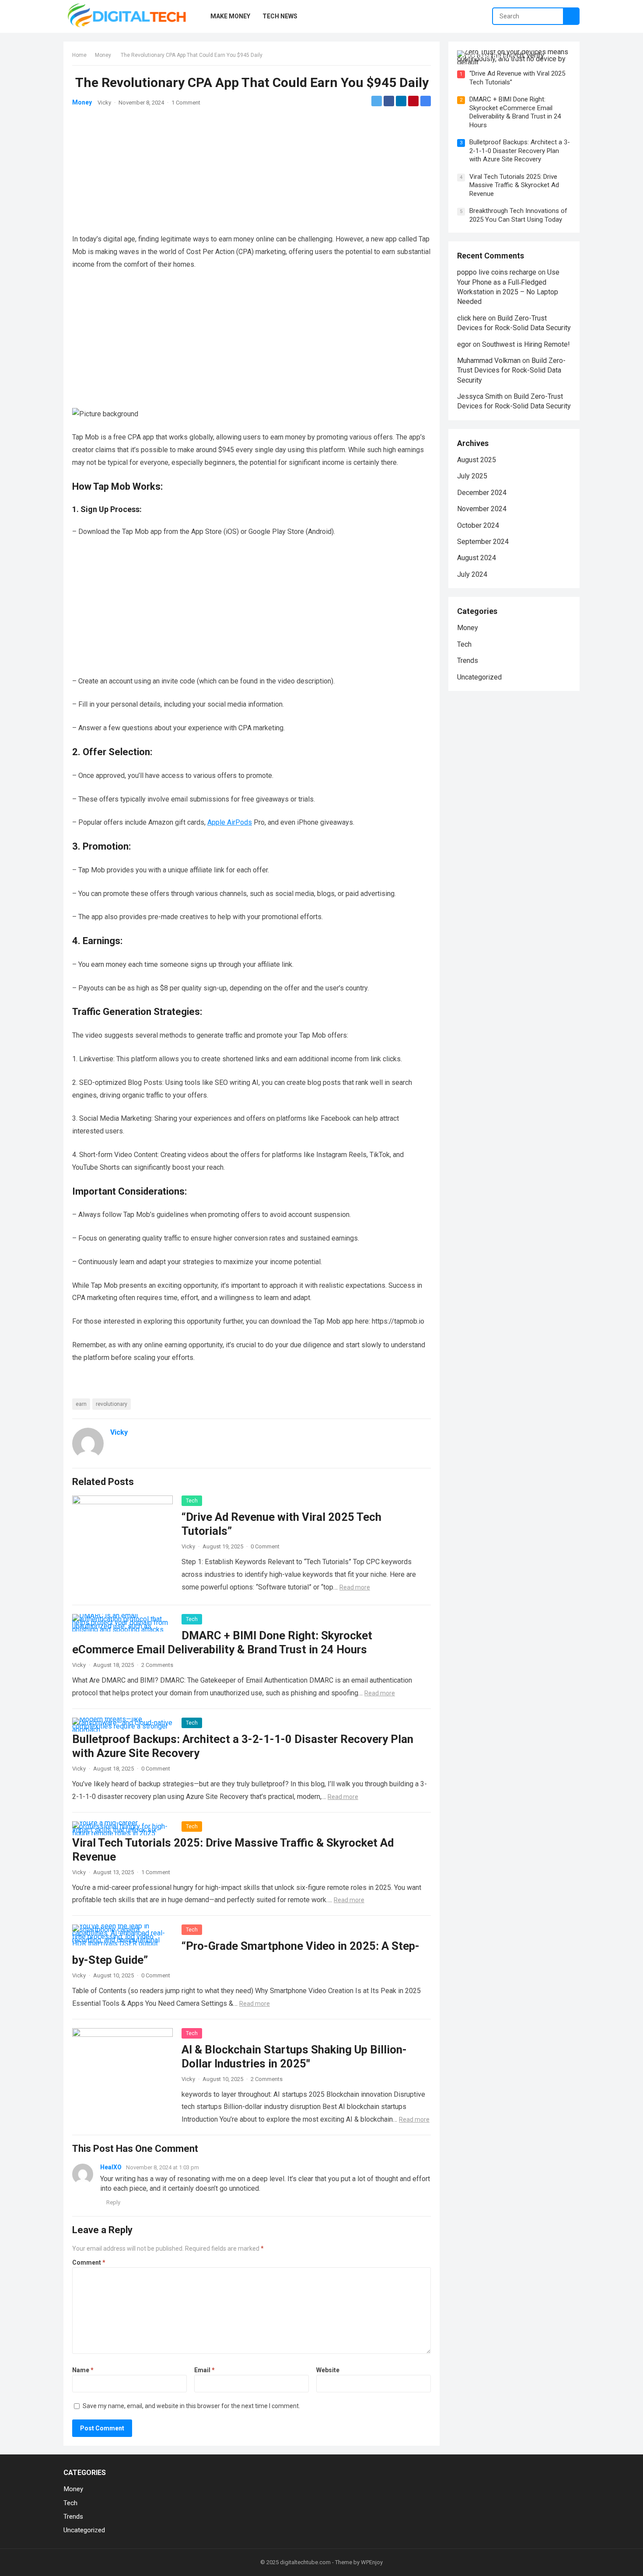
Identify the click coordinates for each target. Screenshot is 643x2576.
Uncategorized (479, 677)
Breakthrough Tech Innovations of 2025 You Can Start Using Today (518, 215)
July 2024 (472, 574)
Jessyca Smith (480, 396)
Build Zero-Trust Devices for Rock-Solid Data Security (511, 370)
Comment (89, 2262)
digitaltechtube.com (305, 2562)
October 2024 (478, 525)
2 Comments (157, 1665)
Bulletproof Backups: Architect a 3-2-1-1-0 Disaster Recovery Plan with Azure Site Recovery (520, 151)
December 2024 (482, 493)
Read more (355, 1587)
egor (464, 344)
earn (81, 1404)
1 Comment (186, 103)
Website (328, 2370)
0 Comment (265, 1546)
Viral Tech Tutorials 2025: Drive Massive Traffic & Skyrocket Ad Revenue (514, 185)
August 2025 (477, 460)
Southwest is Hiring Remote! (526, 344)
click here (472, 318)
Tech (192, 1501)
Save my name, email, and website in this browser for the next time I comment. (191, 2406)
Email (204, 2370)
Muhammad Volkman (489, 361)
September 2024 (483, 542)
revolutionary (112, 1404)
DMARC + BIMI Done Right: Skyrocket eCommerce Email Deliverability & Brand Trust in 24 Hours (515, 112)
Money (103, 55)
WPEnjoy (372, 2562)
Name (83, 2370)
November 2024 (482, 509)
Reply (113, 2202)
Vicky (104, 103)
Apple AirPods (230, 822)
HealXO (111, 2167)
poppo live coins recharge (497, 272)
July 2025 (472, 476)
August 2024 (477, 558)
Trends (468, 661)
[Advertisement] (252, 161)
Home (79, 55)
